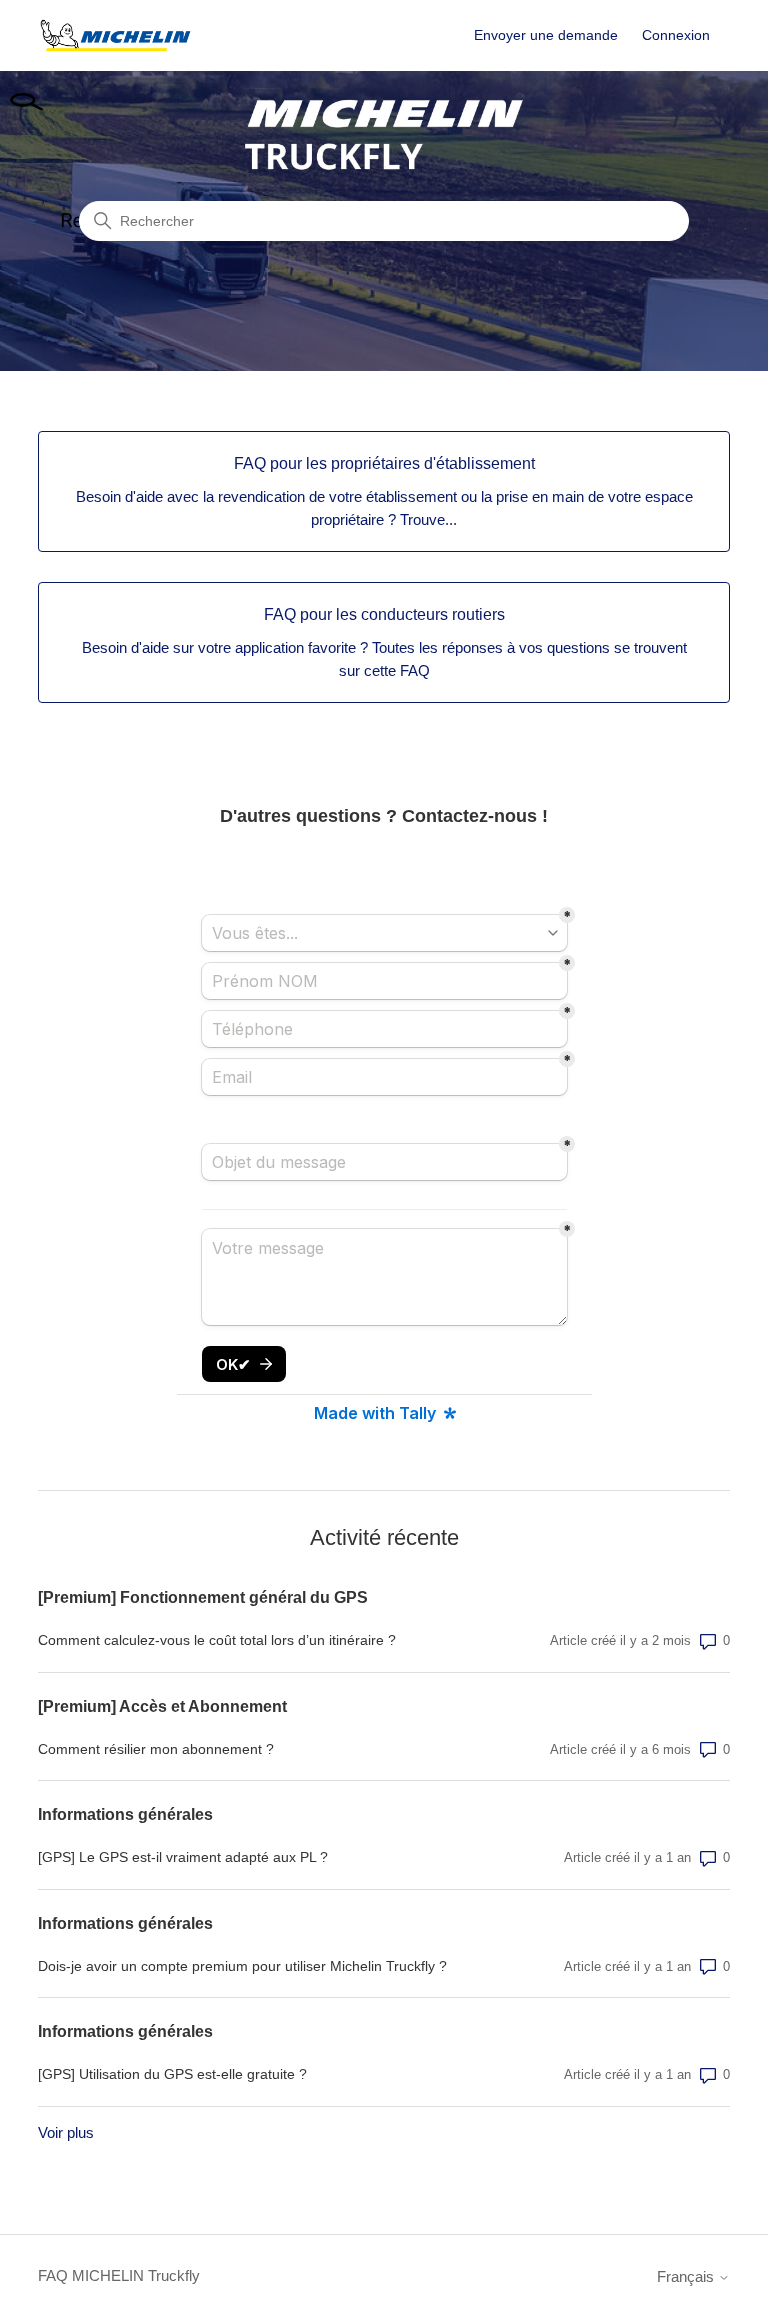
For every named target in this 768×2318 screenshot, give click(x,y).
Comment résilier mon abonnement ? (156, 1749)
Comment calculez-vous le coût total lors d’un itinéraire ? (217, 1640)
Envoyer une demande (546, 35)
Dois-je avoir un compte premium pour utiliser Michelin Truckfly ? (242, 1966)
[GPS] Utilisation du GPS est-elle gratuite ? (172, 2074)
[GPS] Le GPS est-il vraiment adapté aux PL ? (183, 1857)
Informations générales (125, 1814)
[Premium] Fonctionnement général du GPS (203, 1597)
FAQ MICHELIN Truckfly (119, 2275)
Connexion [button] (676, 35)
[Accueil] (115, 35)
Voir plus (66, 2132)
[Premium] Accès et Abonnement (162, 1706)
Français (687, 2276)
